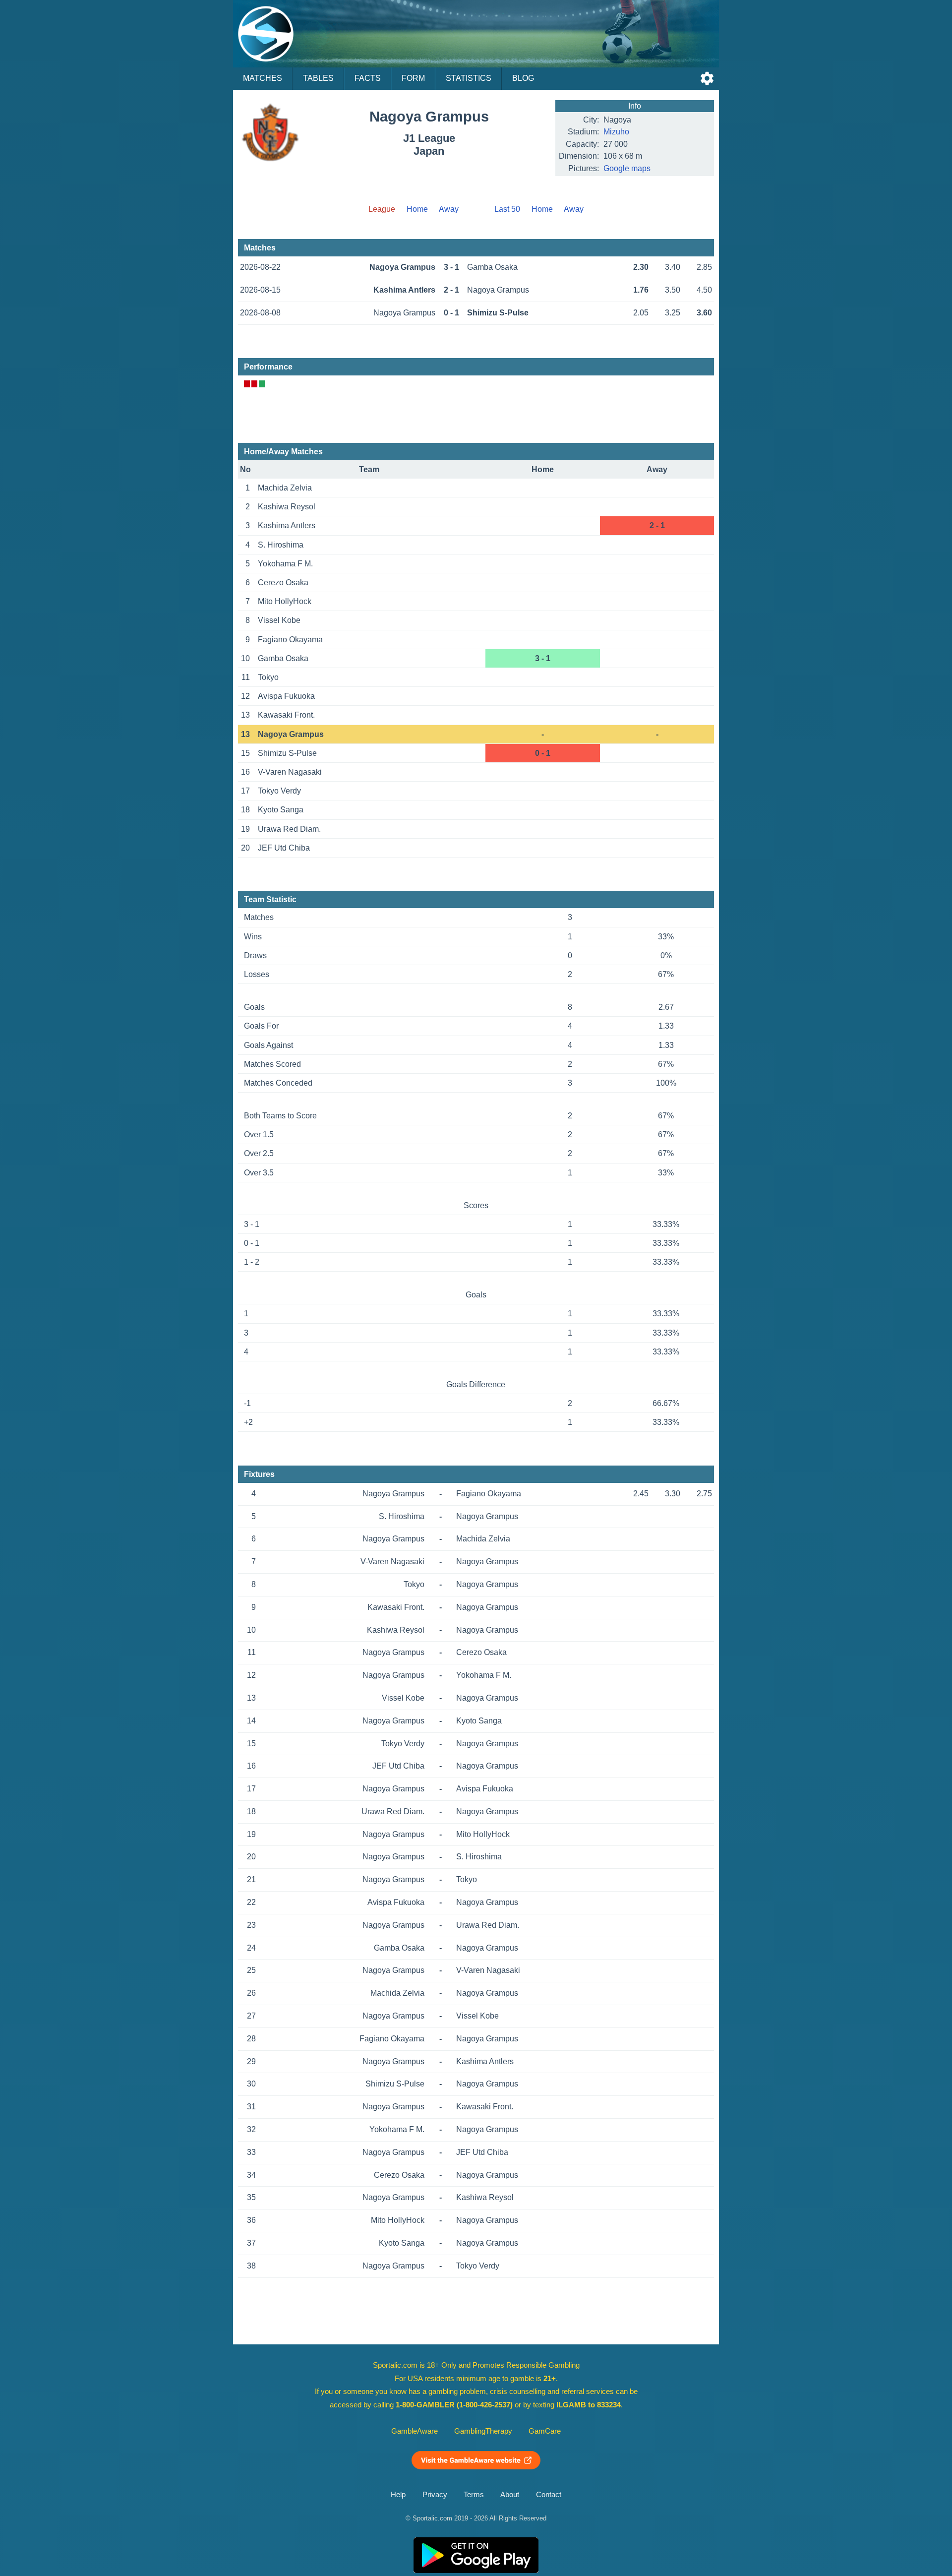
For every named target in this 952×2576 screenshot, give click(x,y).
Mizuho (616, 132)
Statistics (469, 78)
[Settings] (707, 78)
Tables (318, 78)
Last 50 (507, 209)
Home (417, 209)
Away (449, 209)
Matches (263, 78)
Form (413, 78)
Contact (549, 2495)
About (510, 2495)
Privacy (435, 2495)
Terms (474, 2495)
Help (398, 2495)
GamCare (545, 2431)
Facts (368, 78)
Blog (523, 78)
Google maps (627, 168)
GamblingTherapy (483, 2431)
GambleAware (415, 2431)
